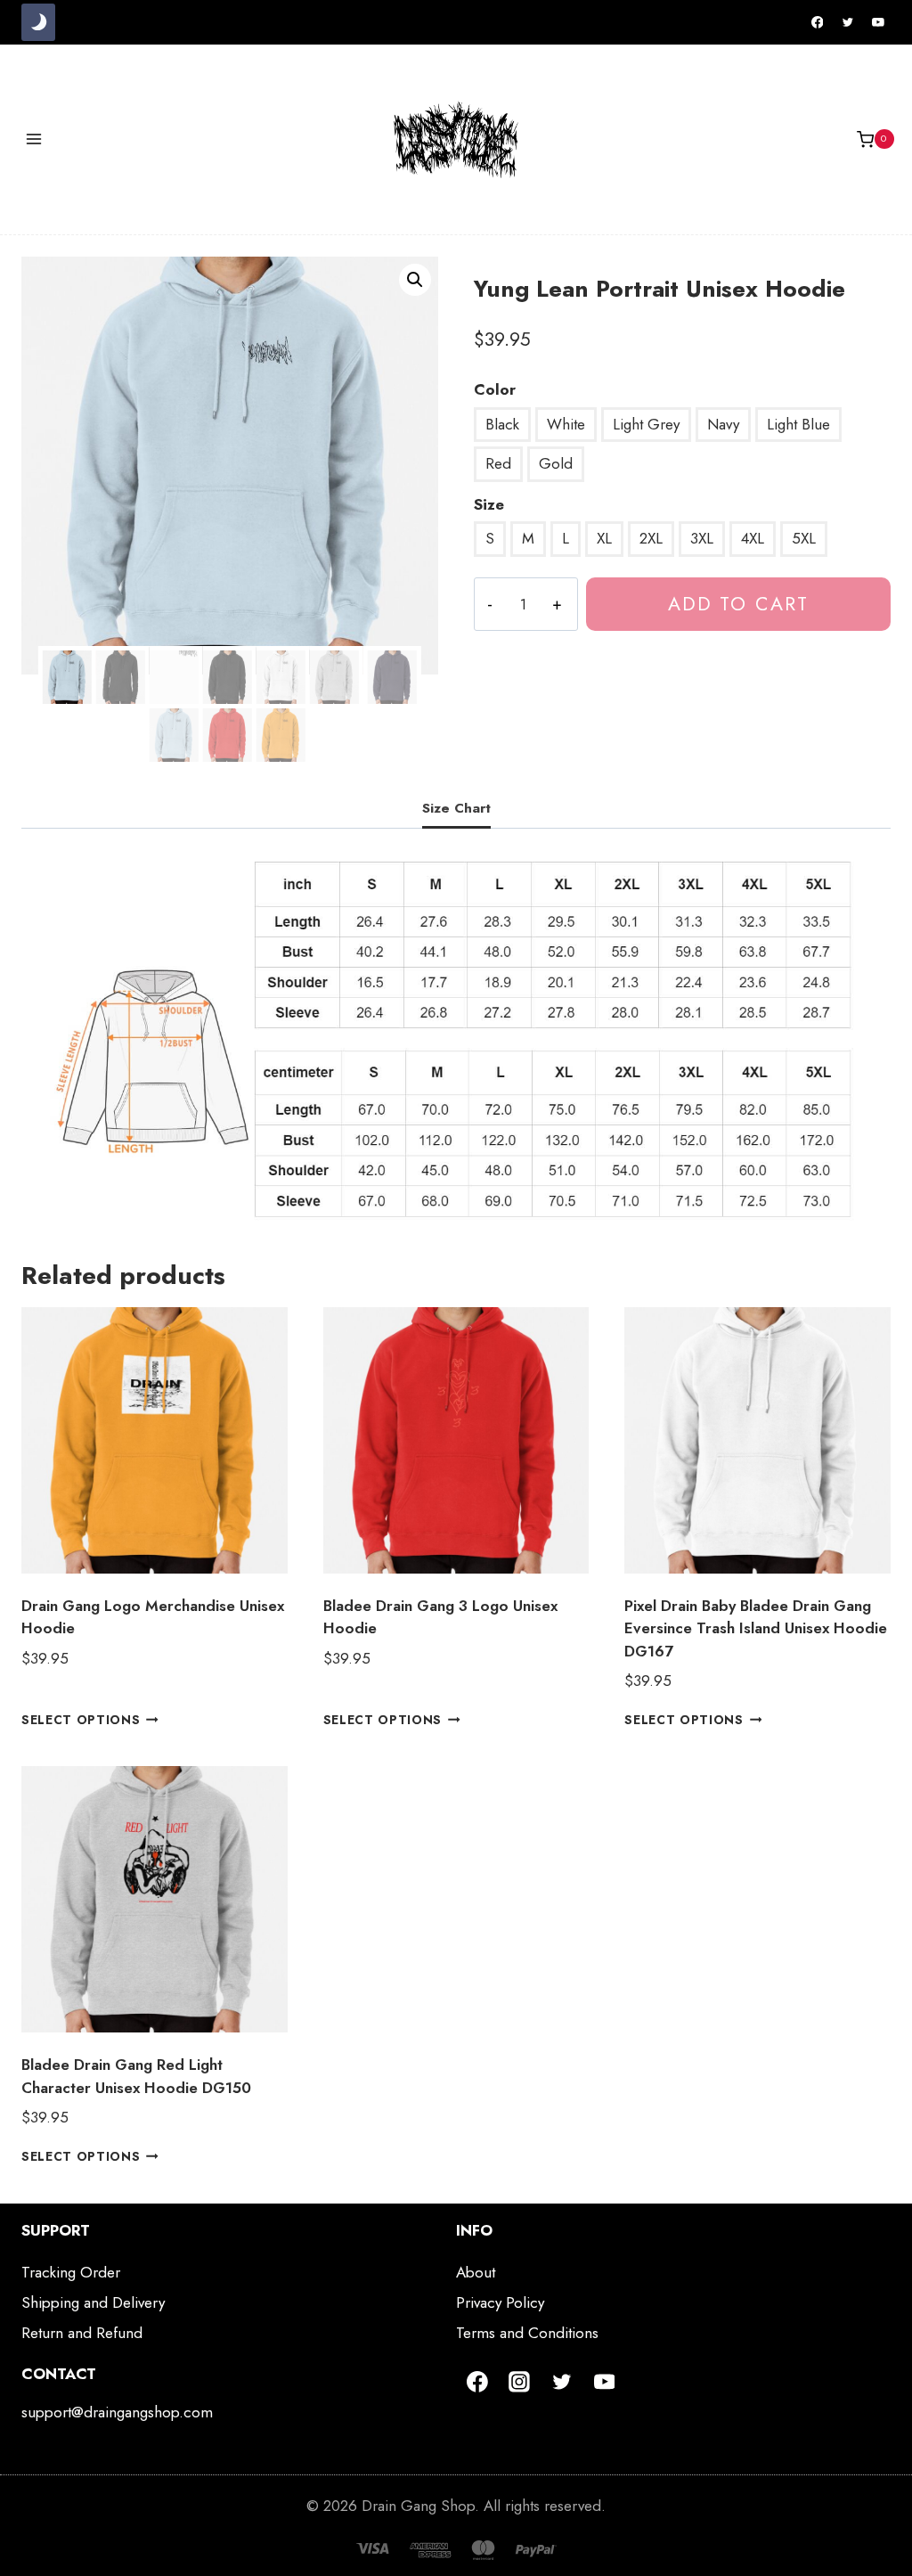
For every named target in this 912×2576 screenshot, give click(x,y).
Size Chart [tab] (456, 808)
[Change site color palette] (38, 22)
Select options (81, 1720)
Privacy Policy (500, 2302)
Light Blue (798, 424)
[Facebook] (818, 22)
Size (489, 504)
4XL (753, 538)
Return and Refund (82, 2333)
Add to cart (738, 604)
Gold (556, 463)
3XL (702, 538)
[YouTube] (878, 22)
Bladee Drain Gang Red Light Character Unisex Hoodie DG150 (136, 2076)
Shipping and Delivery (93, 2302)
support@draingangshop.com (117, 2412)
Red (498, 463)
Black (502, 424)
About (476, 2272)
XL (604, 538)
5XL (804, 538)
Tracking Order (71, 2272)
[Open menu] (34, 139)
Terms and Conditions (527, 2333)
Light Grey (646, 424)
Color (495, 389)
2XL (651, 538)
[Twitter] (848, 22)
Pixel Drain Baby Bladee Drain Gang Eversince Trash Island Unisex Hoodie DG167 (756, 1628)
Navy (723, 424)
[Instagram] (520, 2382)
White (566, 424)
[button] (415, 280)
